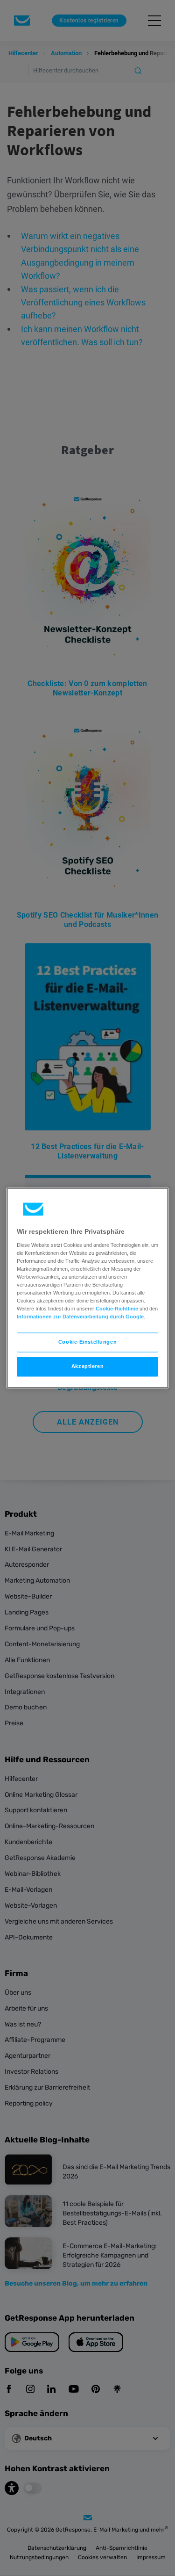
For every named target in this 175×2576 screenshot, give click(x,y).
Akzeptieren (87, 1367)
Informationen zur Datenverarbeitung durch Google (80, 1317)
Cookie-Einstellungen (87, 1342)
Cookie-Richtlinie (117, 1309)
